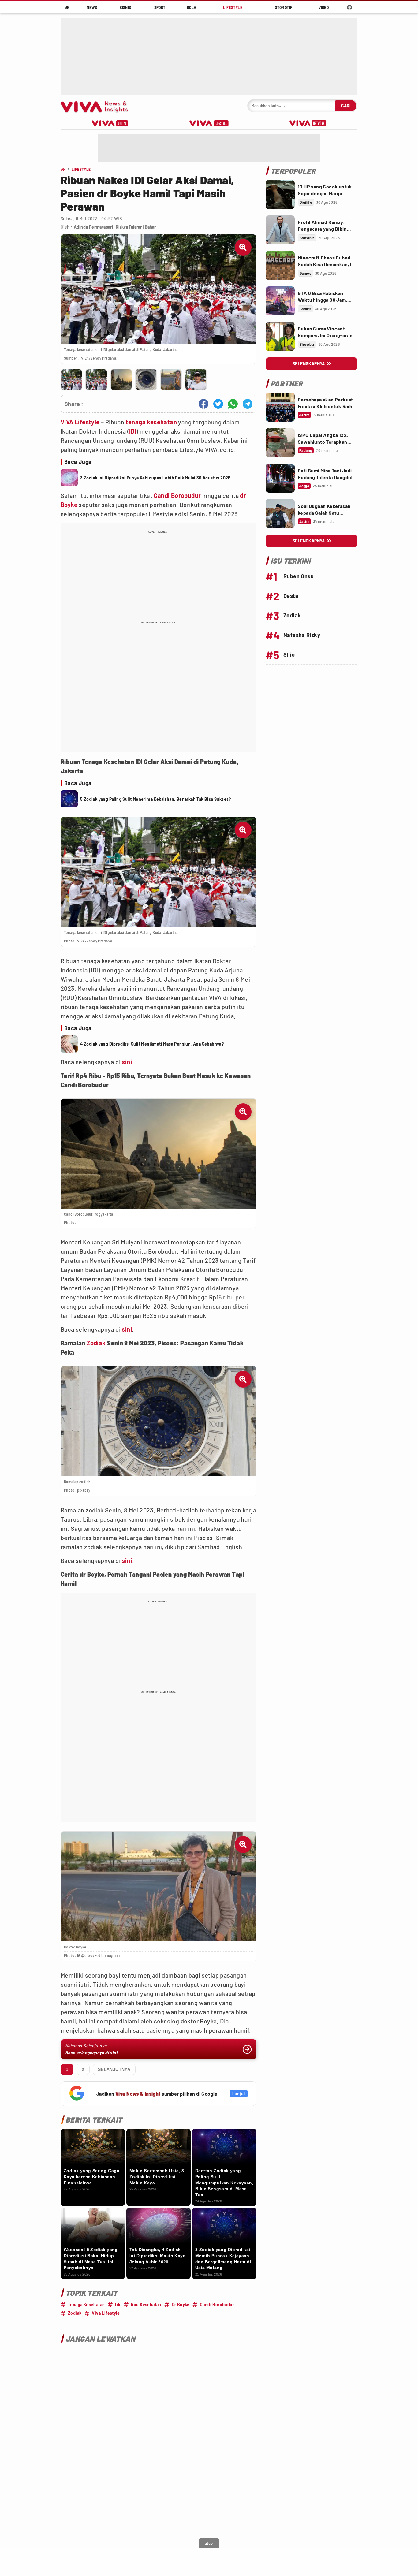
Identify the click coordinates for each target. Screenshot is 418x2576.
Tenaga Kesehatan (86, 2304)
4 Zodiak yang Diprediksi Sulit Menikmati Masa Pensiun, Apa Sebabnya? (152, 1044)
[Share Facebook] (203, 404)
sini (127, 1062)
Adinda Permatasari (93, 227)
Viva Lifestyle (106, 2313)
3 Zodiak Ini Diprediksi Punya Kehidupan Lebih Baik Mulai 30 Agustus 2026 (155, 478)
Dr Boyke (181, 2304)
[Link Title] (280, 194)
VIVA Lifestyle (80, 422)
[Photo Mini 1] (71, 380)
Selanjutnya (114, 2069)
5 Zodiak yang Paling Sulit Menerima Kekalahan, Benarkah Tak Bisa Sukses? (156, 799)
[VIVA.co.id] (97, 106)
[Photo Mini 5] (171, 380)
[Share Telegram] (248, 404)
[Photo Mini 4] (146, 380)
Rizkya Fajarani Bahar (136, 227)
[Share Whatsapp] (233, 404)
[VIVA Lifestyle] (209, 123)
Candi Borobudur (177, 495)
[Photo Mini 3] (121, 380)
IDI (133, 431)
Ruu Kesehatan (146, 2304)
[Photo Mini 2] (96, 380)
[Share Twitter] (218, 404)
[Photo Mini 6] (196, 380)
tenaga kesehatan (151, 422)
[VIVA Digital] (110, 123)
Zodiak (96, 1343)
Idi (118, 2304)
